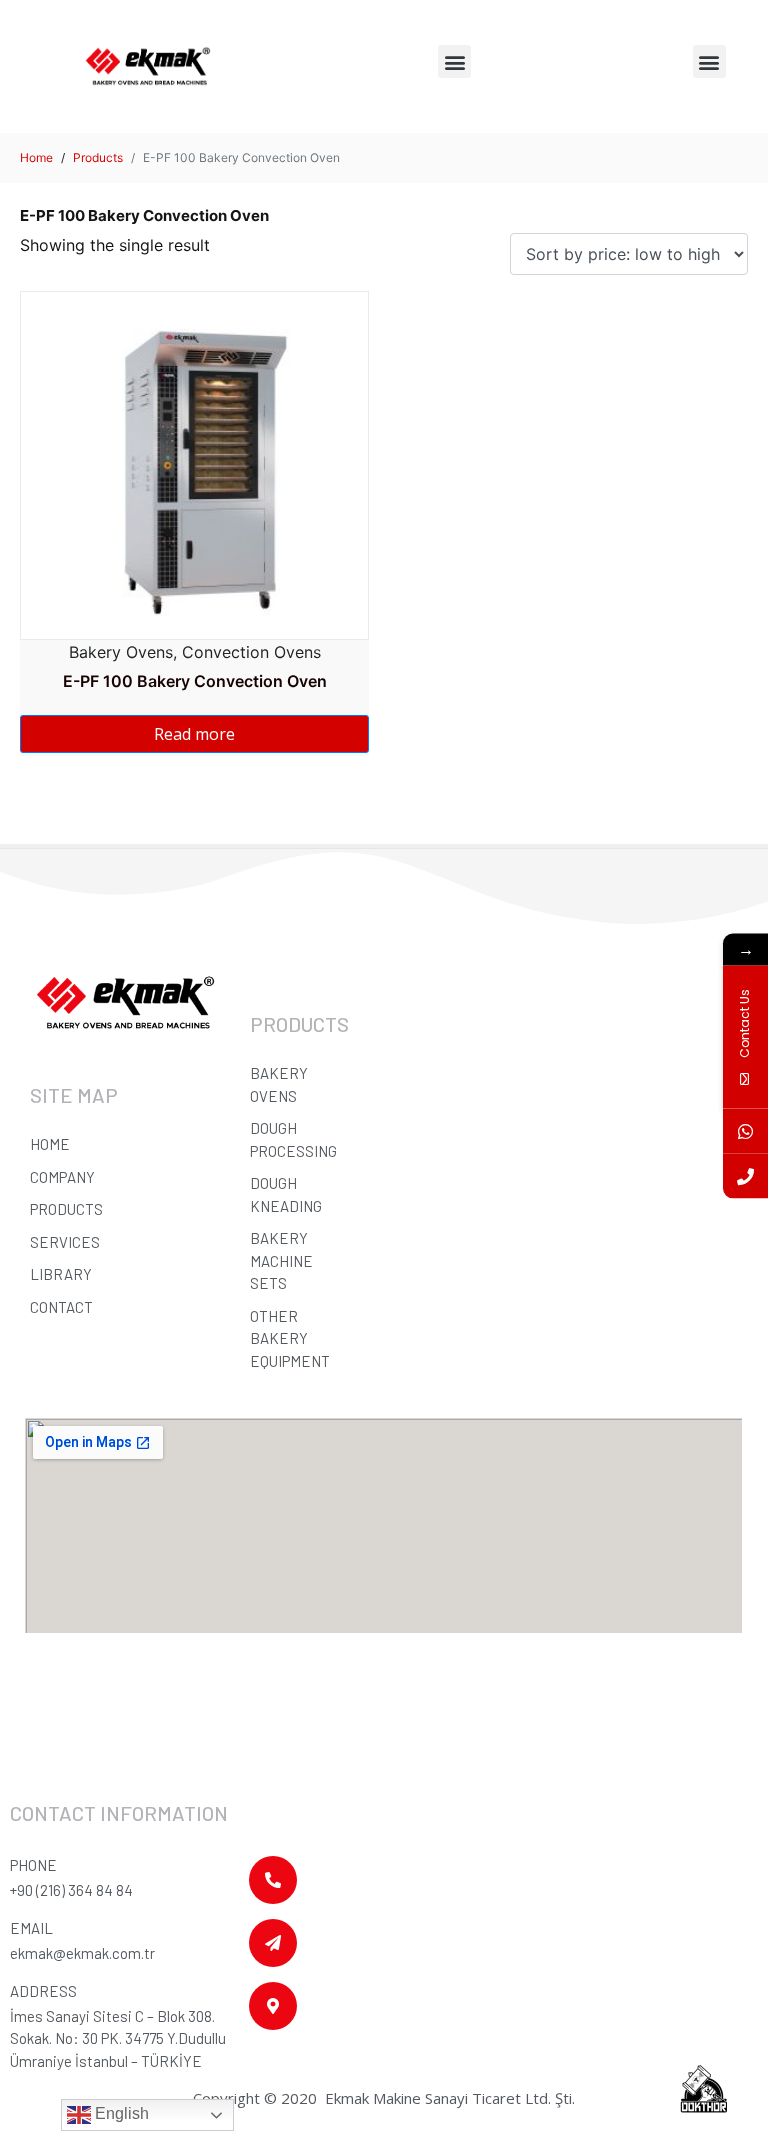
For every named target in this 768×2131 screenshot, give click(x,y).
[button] (454, 61)
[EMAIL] (273, 1943)
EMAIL (31, 1928)
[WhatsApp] (745, 1130)
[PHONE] (273, 1880)
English (120, 2113)
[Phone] (745, 1175)
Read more (194, 734)
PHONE (33, 1865)
